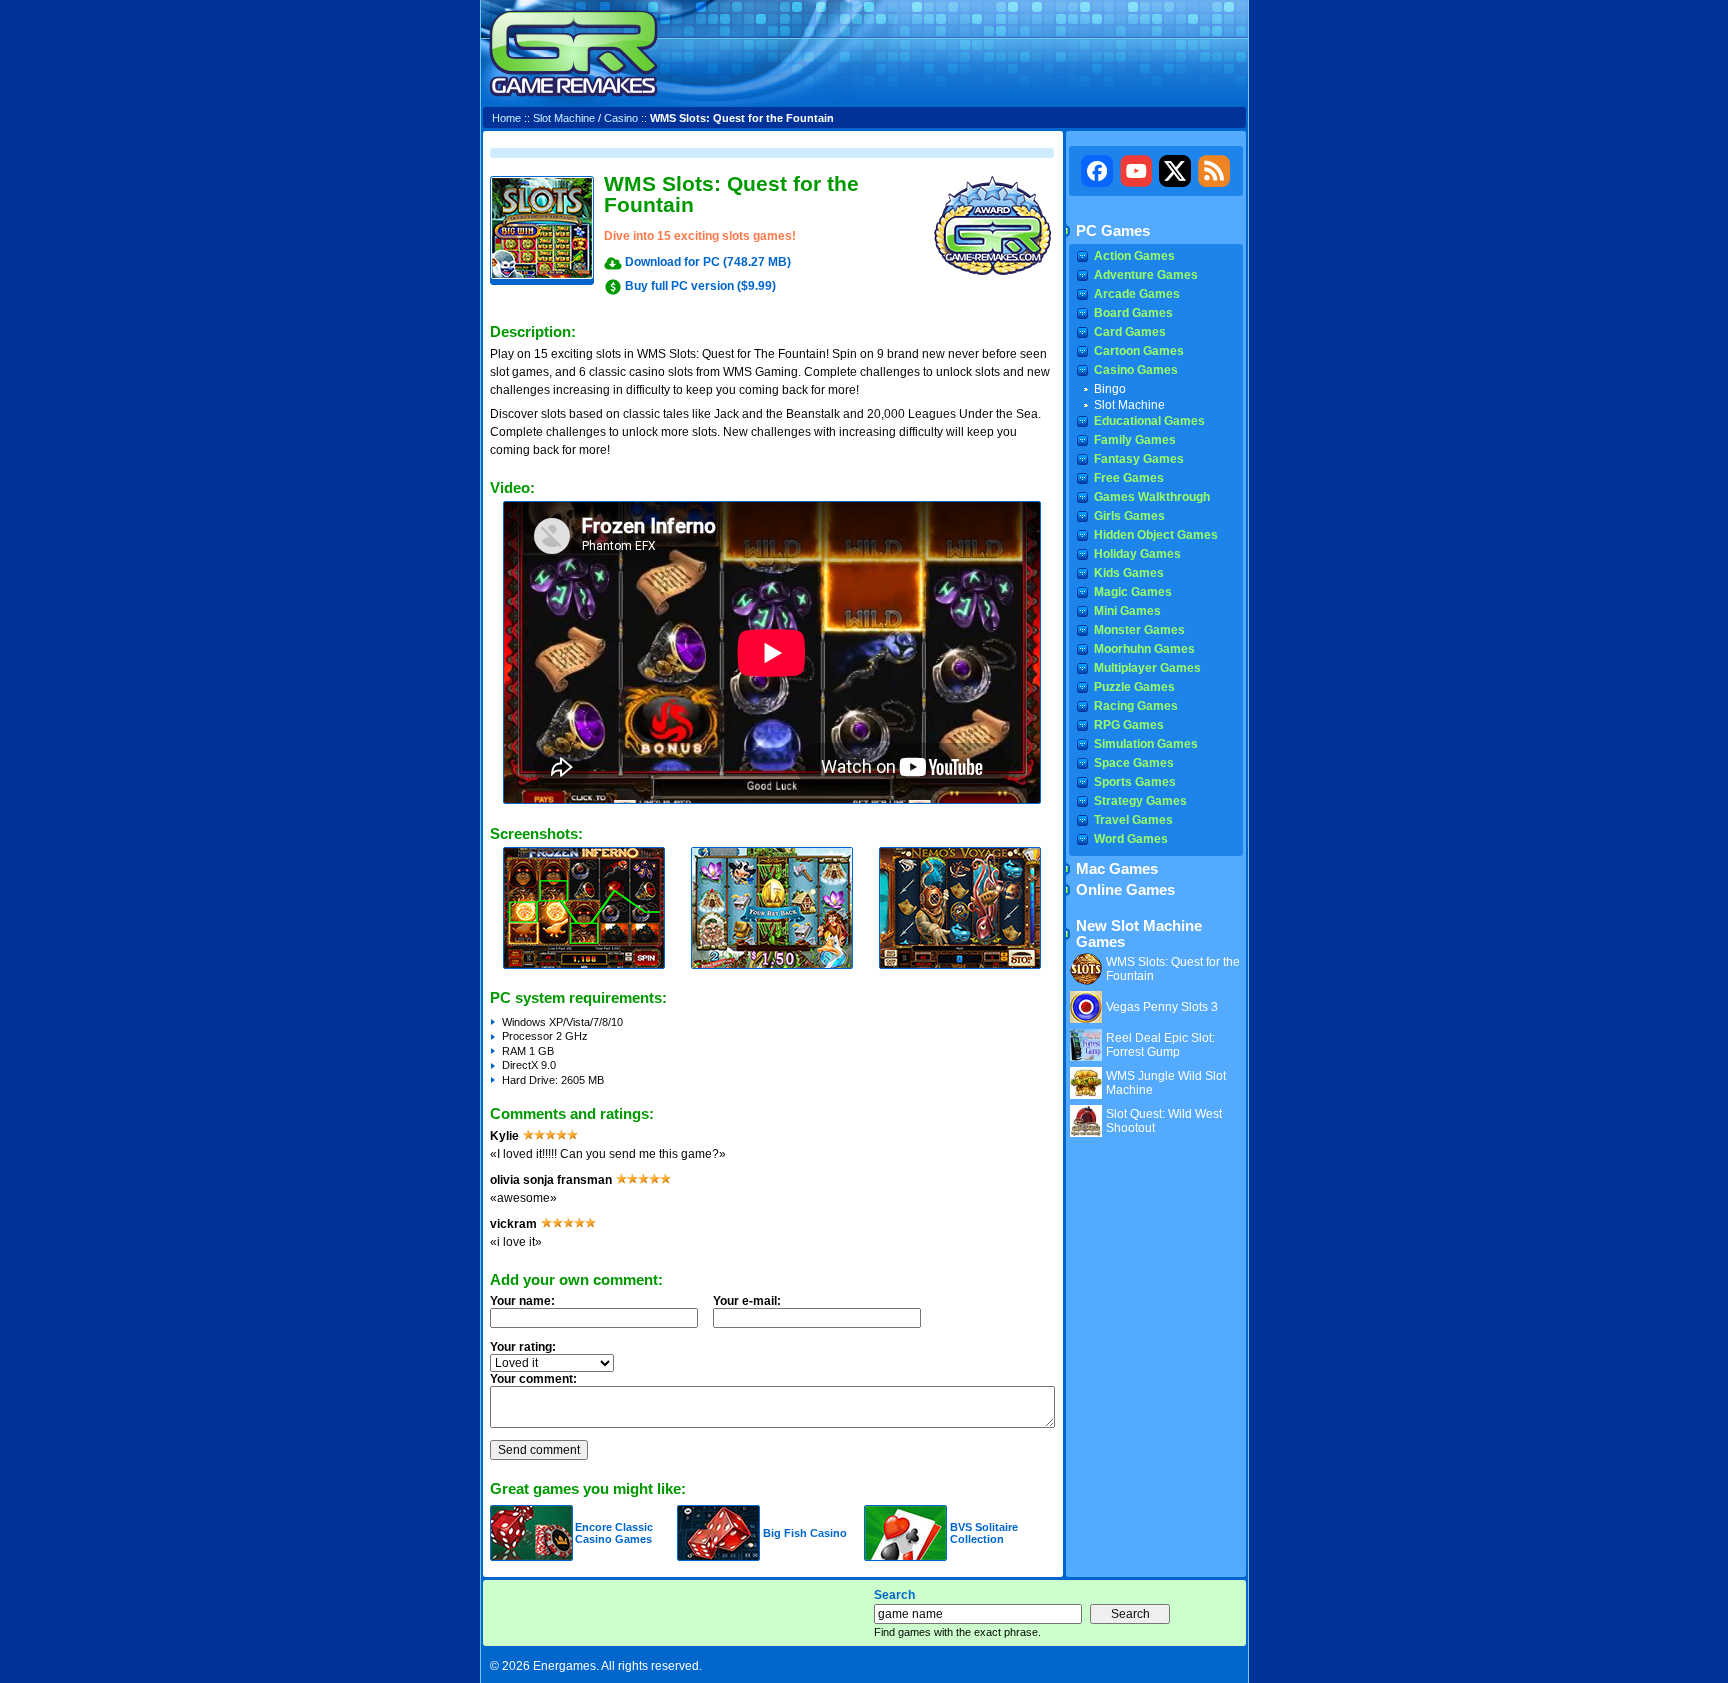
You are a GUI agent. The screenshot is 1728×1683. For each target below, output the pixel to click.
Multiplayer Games (1147, 668)
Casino (621, 118)
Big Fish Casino (805, 1533)
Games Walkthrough (1152, 497)
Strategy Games (1140, 801)
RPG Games (1129, 725)
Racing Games (1136, 706)
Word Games (1131, 839)
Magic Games (1133, 592)
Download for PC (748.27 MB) (708, 262)
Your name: (522, 1301)
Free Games (1129, 478)
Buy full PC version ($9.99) (700, 286)
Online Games (1125, 890)
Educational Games (1149, 421)
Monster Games (1139, 630)
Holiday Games (1137, 554)
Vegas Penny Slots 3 (1162, 1007)
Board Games (1133, 313)
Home (506, 118)
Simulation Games (1146, 744)
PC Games (1113, 231)
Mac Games (1117, 869)
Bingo (1110, 389)
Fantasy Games (1139, 459)
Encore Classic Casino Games (614, 1533)
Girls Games (1129, 516)
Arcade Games (1137, 294)
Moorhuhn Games (1144, 649)
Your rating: (523, 1347)
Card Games (1130, 332)
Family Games (1135, 440)
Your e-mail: (747, 1301)
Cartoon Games (1139, 351)
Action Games (1134, 256)
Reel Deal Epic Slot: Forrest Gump (1160, 1045)
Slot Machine (564, 118)
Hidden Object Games (1156, 535)
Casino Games (1136, 370)
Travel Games (1133, 820)
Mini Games (1127, 611)
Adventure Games (1146, 275)
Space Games (1134, 763)
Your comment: (533, 1379)
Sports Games (1135, 782)
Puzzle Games (1134, 687)
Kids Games (1129, 573)
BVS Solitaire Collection (984, 1533)
